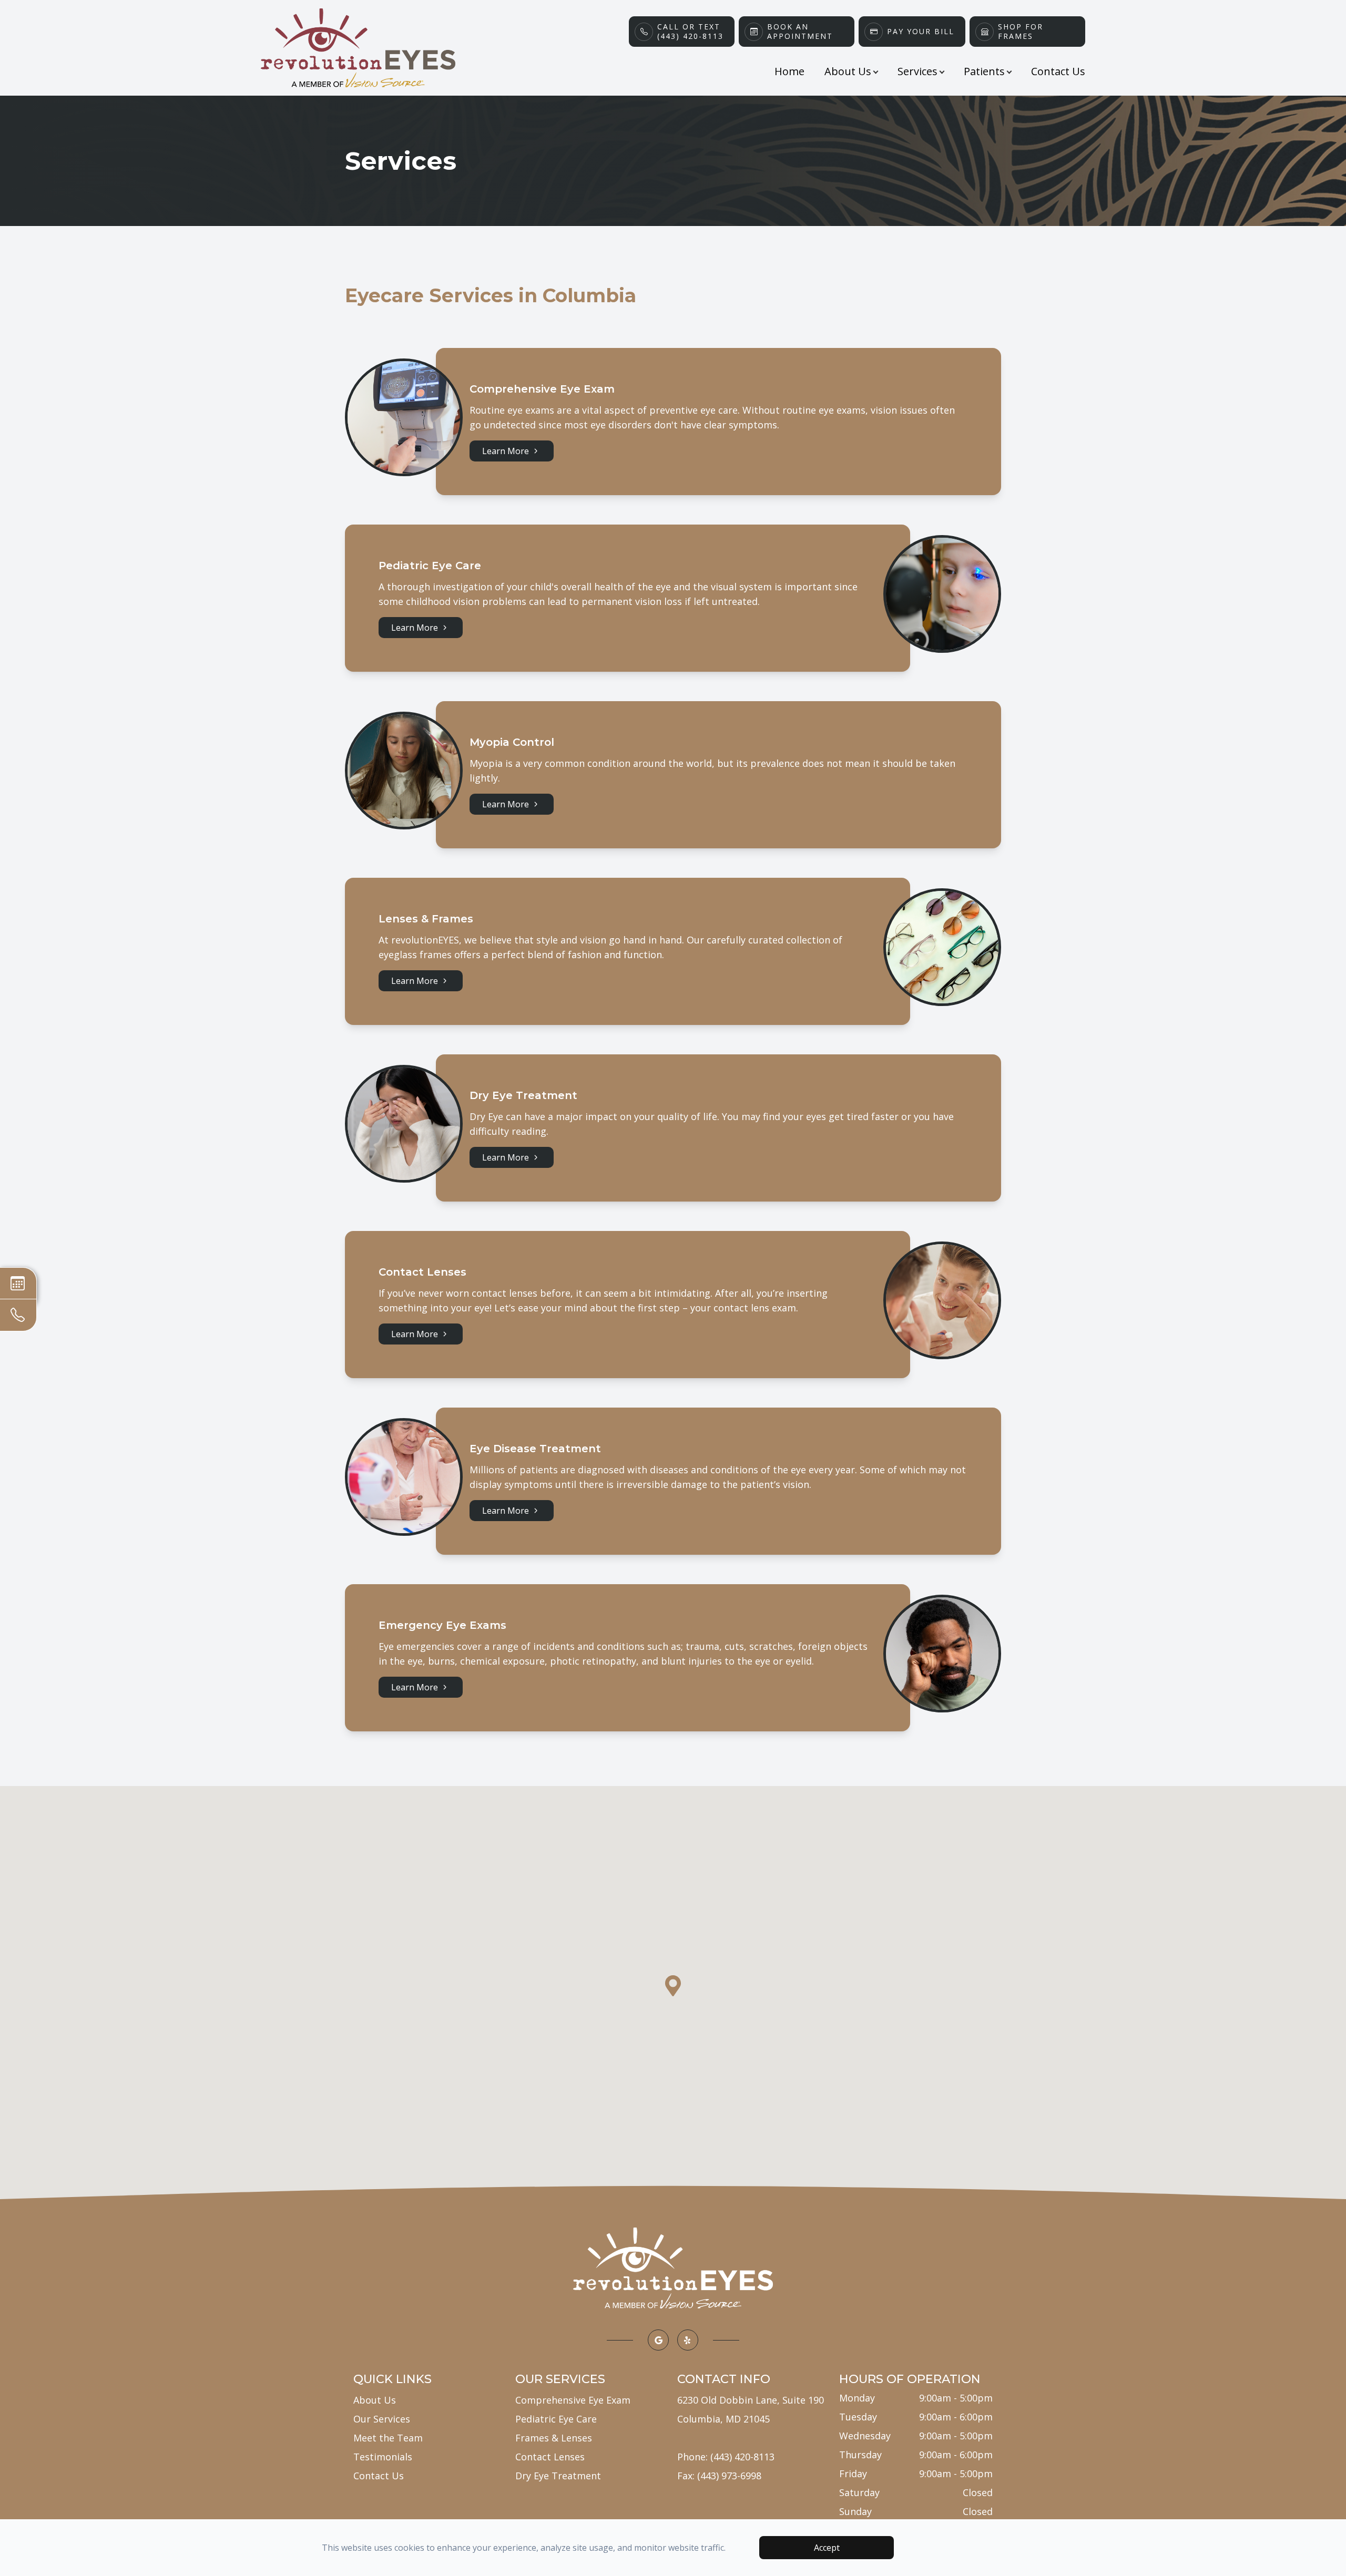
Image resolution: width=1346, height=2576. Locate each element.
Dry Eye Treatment (558, 2476)
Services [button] (917, 71)
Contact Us (1058, 71)
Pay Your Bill (921, 32)
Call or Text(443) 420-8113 (690, 32)
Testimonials (383, 2457)
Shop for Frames (1021, 32)
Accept (827, 2548)
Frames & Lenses (554, 2438)
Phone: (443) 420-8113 (726, 2457)
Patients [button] (984, 71)
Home (789, 71)
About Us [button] (848, 71)
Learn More (506, 451)
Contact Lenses (550, 2457)
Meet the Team (388, 2438)
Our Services (382, 2419)
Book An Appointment (800, 32)
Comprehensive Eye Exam (573, 2400)
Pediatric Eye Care (556, 2419)
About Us (375, 2400)
